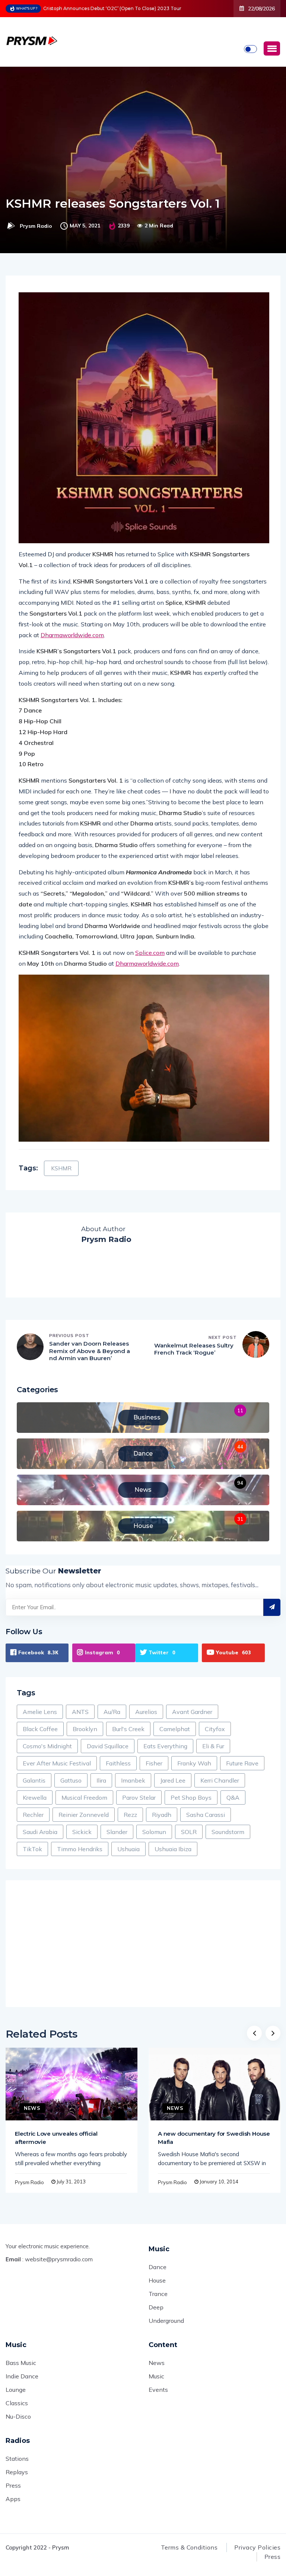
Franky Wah (194, 1763)
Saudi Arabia (40, 1832)
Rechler (33, 1815)
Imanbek (133, 1780)
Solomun (154, 1832)
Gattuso (71, 1780)
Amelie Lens (40, 1712)
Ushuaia (128, 1849)
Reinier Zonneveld (84, 1815)
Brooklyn (85, 1729)
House (157, 2280)
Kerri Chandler (220, 1780)
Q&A (233, 1797)
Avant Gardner (192, 1712)
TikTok (32, 1849)
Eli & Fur (213, 1746)
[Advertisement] (143, 1944)
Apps (13, 2499)
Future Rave (242, 1763)
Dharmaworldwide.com (72, 635)
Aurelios (146, 1712)
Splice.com (150, 953)
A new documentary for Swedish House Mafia (214, 2138)
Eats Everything (165, 1746)
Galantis (34, 1780)
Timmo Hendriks (80, 1849)
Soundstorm (228, 1832)
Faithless (118, 1763)
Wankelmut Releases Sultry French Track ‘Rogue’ (194, 1349)
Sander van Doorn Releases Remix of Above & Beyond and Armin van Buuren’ (90, 1351)
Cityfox (215, 1729)
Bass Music (21, 2363)
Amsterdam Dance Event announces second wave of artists (117, 8)
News (32, 2108)
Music (156, 2376)
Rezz (130, 1815)
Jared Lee (173, 1780)
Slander (117, 1832)
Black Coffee (40, 1729)
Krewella (35, 1797)
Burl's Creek (128, 1729)
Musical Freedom (84, 1797)
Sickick (82, 1832)
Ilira (101, 1780)
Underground (166, 2321)
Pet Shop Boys (191, 1797)
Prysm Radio (36, 226)
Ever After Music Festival (57, 1763)
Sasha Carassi (206, 1815)
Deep (156, 2307)
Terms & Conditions (189, 2547)
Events (158, 2390)
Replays (17, 2472)
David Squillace (108, 1746)
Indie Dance (22, 2376)
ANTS (80, 1712)
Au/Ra (112, 1712)
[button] (272, 48)
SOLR (189, 1832)
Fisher (154, 1763)
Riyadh (162, 1815)
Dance (158, 2267)
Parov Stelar (139, 1797)
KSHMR (61, 1168)
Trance (158, 2294)
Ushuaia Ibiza (173, 1849)
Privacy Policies (257, 2547)
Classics (17, 2403)
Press (13, 2485)
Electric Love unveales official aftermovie (56, 2138)
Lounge (16, 2390)
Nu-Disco (18, 2416)
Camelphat (175, 1729)
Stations (17, 2459)
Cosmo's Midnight (47, 1746)
